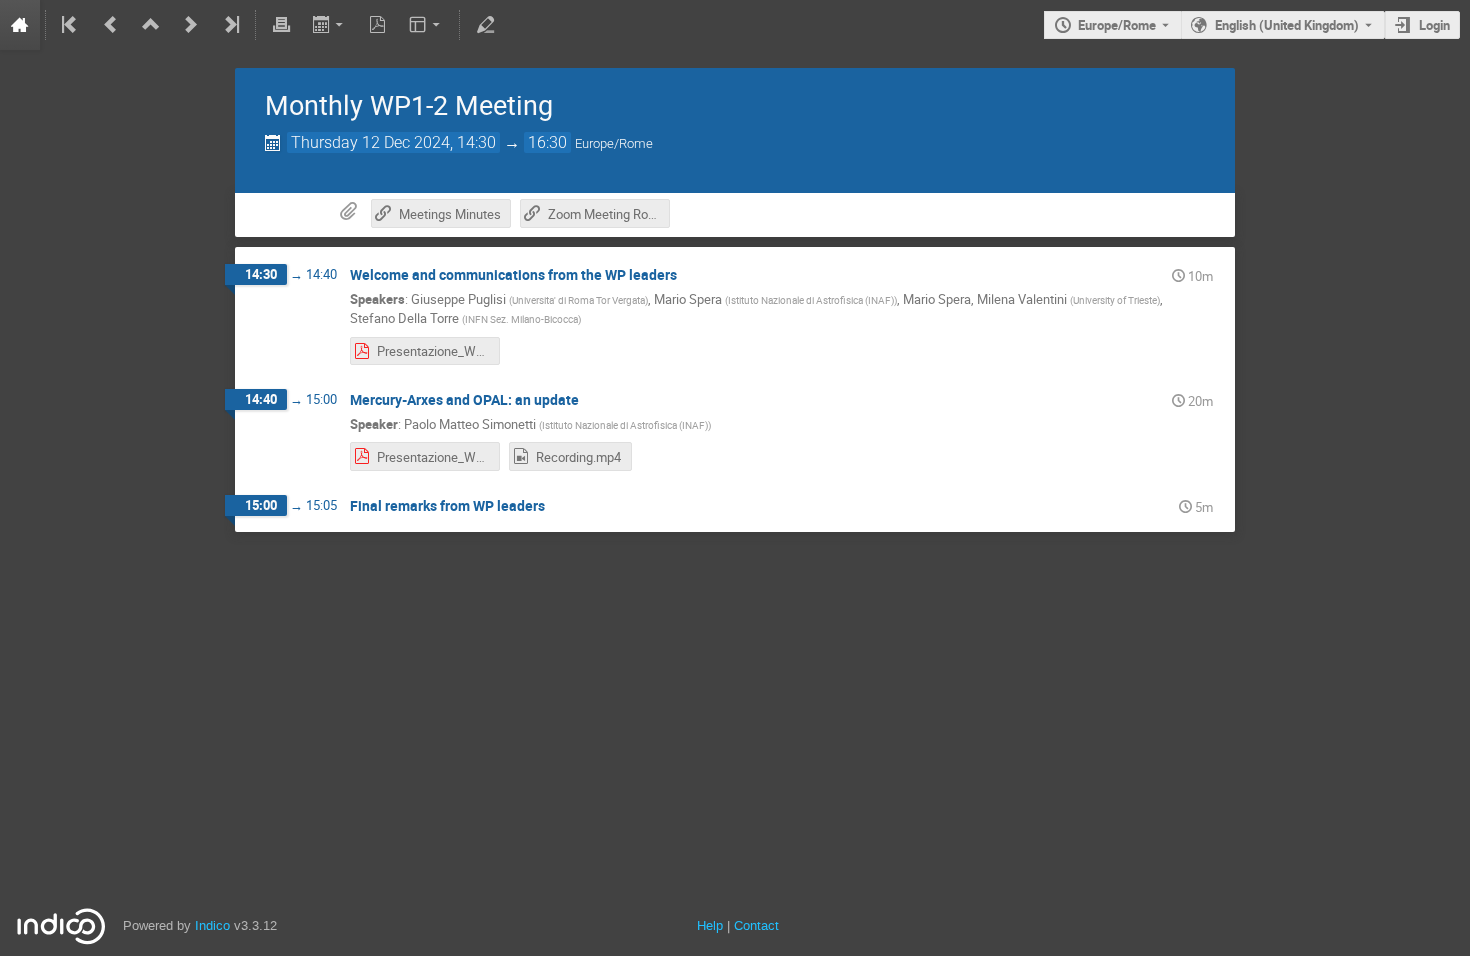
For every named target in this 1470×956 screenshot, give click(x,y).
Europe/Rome (1117, 25)
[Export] (329, 25)
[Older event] (111, 25)
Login (1434, 25)
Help (710, 925)
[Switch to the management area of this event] (485, 25)
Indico (212, 925)
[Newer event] (191, 25)
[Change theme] (426, 25)
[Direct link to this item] (691, 275)
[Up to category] (151, 25)
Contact (756, 925)
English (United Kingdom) (1287, 25)
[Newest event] (230, 25)
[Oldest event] (71, 25)
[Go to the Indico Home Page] (20, 25)
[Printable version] (281, 25)
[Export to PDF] (378, 25)
